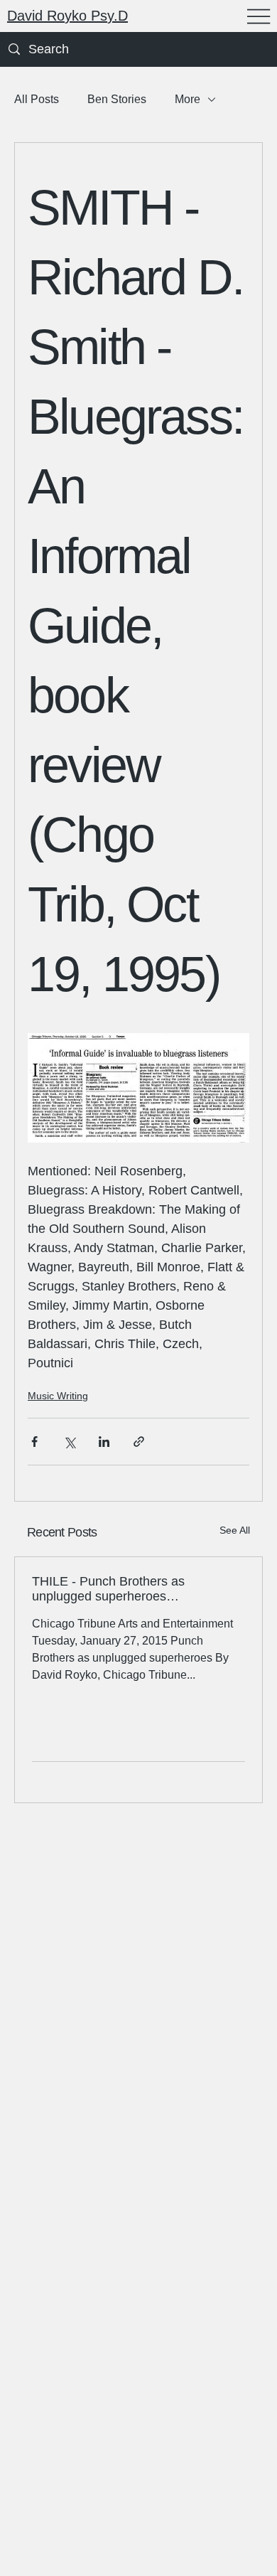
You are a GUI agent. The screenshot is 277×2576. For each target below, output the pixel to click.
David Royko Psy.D (67, 16)
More (188, 99)
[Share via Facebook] (34, 1442)
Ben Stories (117, 99)
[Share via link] (139, 1442)
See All (235, 1530)
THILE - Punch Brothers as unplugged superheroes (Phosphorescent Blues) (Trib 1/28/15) (115, 1589)
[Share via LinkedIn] (104, 1442)
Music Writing (58, 1396)
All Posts (37, 99)
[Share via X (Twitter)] (69, 1442)
